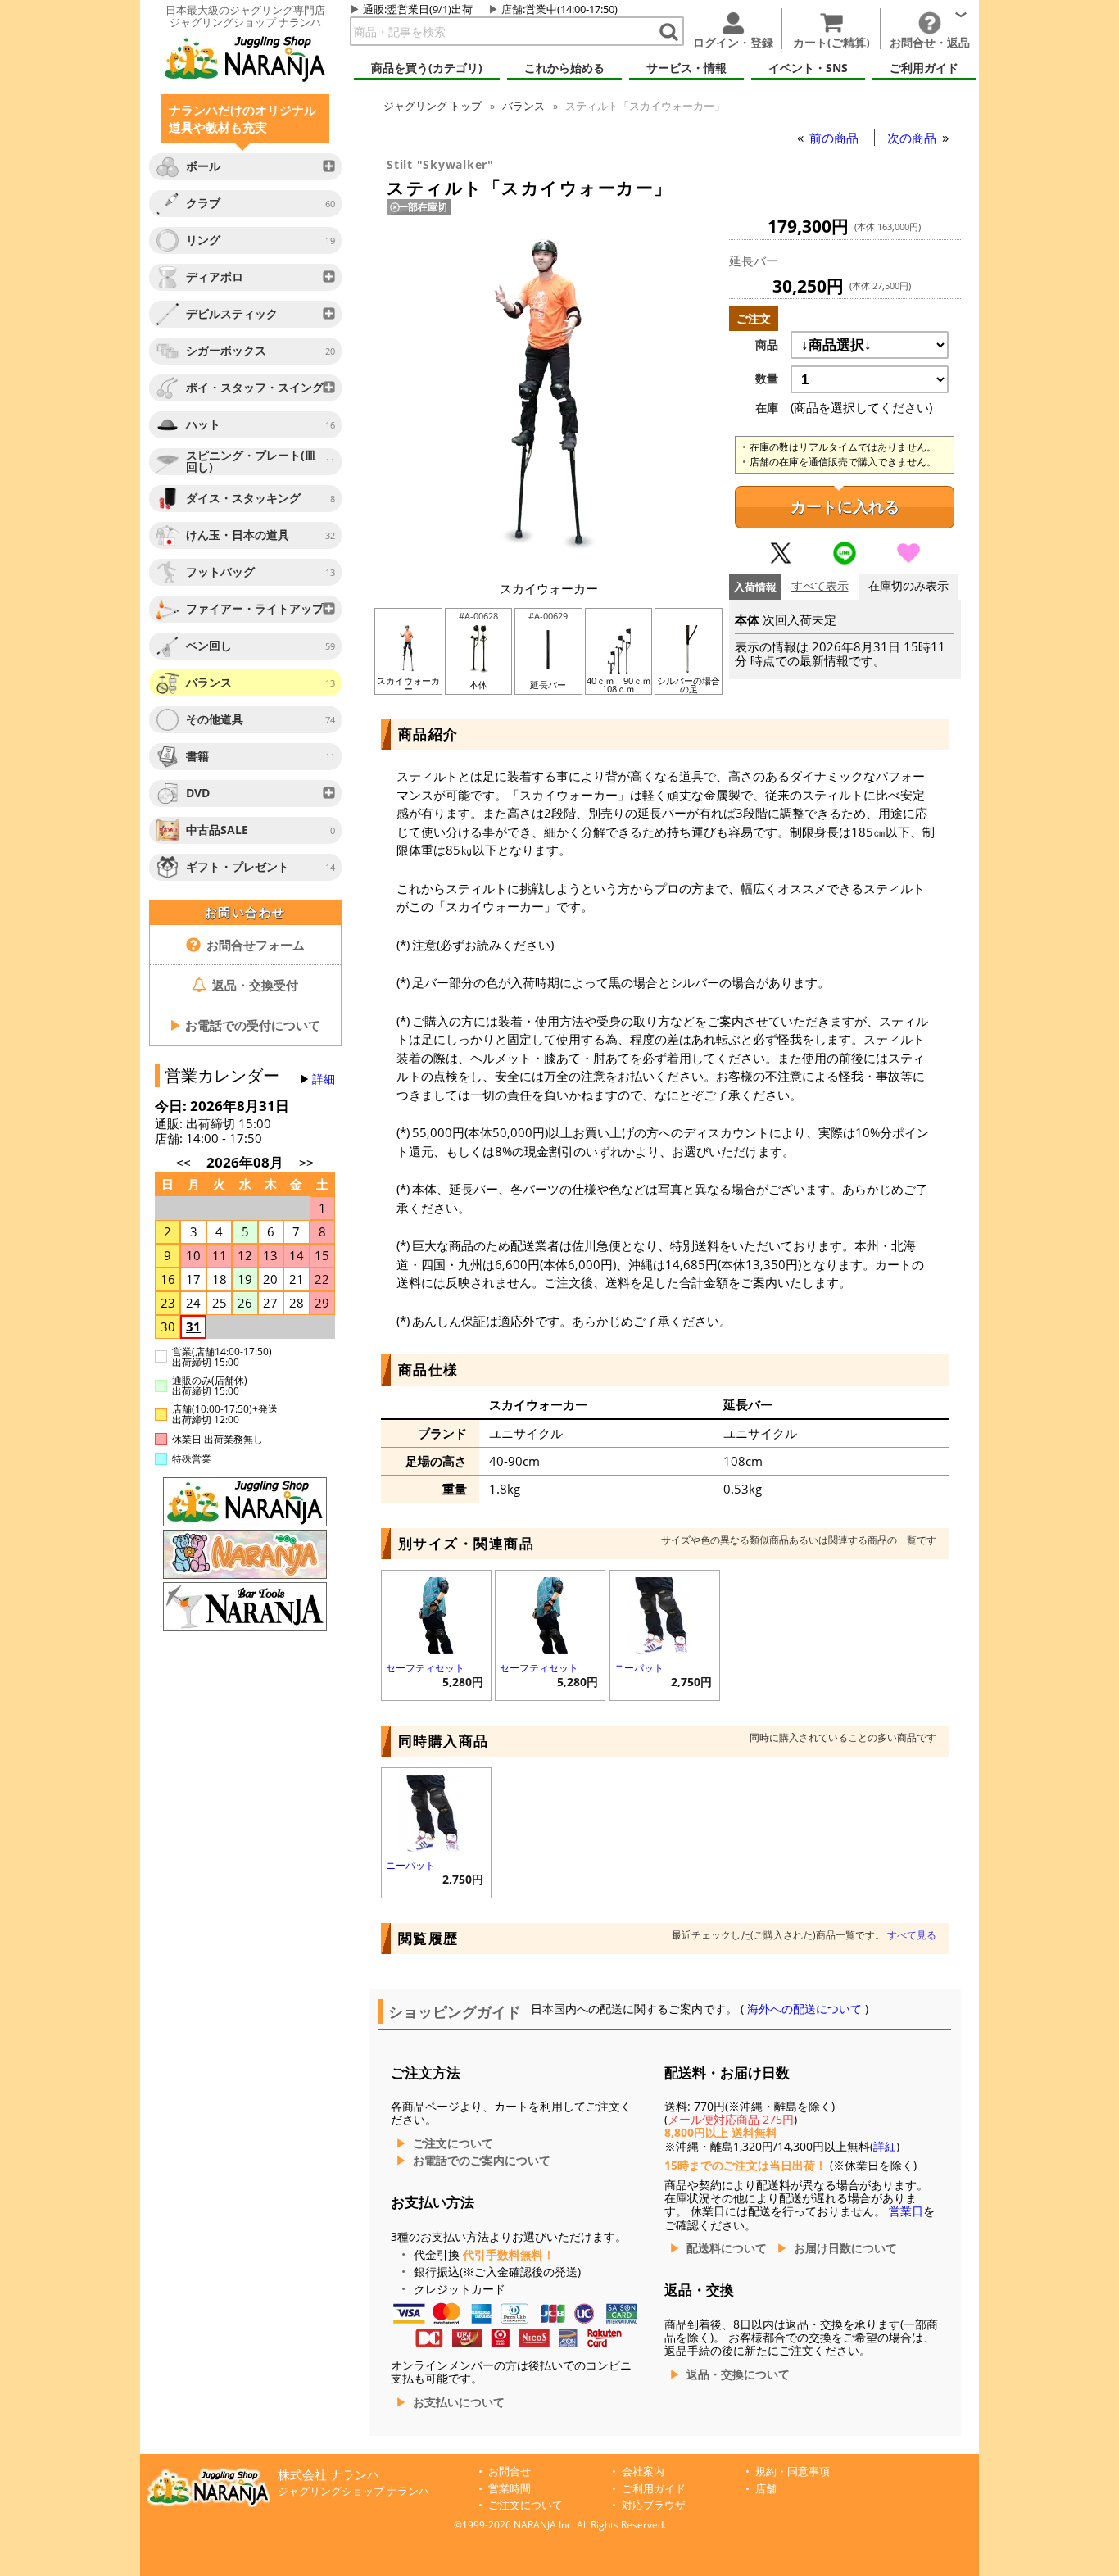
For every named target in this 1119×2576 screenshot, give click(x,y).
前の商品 (836, 138)
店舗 (512, 9)
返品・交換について (738, 2374)
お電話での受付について (245, 1025)
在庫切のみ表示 (908, 586)
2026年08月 (247, 1162)
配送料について (727, 2248)
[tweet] (781, 560)
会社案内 (643, 2472)
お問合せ (510, 2472)
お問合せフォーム (254, 945)
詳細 (324, 1079)
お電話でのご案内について (482, 2161)
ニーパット (639, 1668)
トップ (433, 106)
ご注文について (453, 2143)
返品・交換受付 (254, 985)
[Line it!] (845, 560)
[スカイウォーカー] (549, 562)
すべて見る (912, 1935)
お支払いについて (459, 2402)
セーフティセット (425, 1668)
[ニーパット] (665, 1614)
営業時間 (510, 2489)
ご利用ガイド (654, 2489)
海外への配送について (804, 2009)
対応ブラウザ (654, 2505)
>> (306, 1163)
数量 (767, 379)
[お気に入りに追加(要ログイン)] (908, 560)
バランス (523, 106)
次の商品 (913, 138)
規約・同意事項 (793, 2472)
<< (183, 1163)
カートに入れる (845, 507)
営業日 (906, 2211)
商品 (767, 345)
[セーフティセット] (436, 1614)
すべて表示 (820, 586)
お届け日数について (845, 2248)
